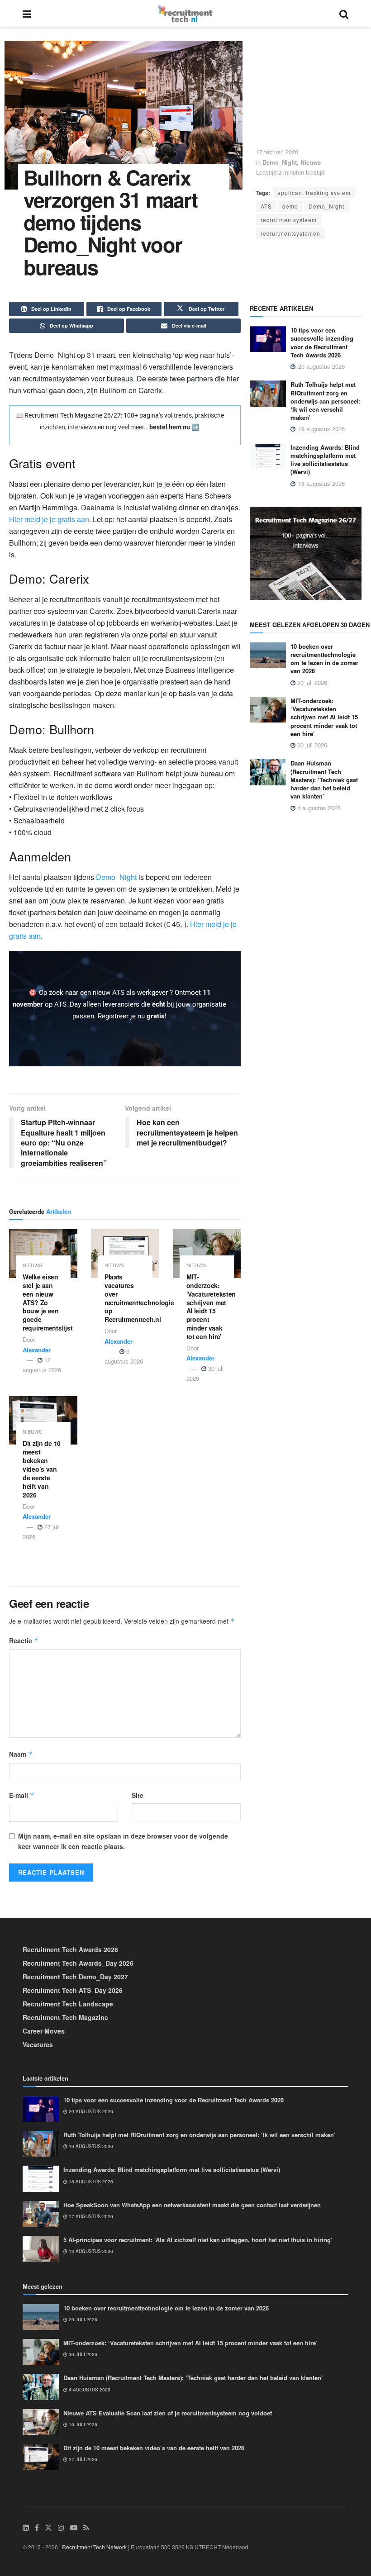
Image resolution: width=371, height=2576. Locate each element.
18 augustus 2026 (90, 2182)
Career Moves (44, 2031)
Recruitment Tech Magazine (65, 2017)
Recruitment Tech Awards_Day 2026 (78, 1963)
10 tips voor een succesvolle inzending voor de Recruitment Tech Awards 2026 (322, 342)
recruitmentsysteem (289, 220)
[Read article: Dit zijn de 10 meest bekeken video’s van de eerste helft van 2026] (43, 1421)
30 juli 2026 (311, 745)
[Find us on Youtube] (74, 2528)
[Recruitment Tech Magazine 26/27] (306, 552)
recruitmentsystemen (290, 233)
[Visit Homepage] (185, 14)
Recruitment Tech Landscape (68, 2004)
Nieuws (311, 162)
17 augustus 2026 (90, 2216)
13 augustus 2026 (90, 2251)
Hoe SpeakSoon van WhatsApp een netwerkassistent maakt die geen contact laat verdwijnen (192, 2205)
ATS (266, 206)
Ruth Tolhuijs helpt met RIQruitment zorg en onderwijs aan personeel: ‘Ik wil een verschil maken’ (326, 401)
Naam (21, 1754)
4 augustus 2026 (318, 808)
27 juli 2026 (82, 2459)
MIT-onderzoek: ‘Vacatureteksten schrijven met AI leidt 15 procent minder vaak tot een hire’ (211, 1307)
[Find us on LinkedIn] (26, 2528)
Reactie (24, 1640)
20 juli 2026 (311, 682)
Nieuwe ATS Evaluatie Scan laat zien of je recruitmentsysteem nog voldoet (168, 2413)
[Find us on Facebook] (37, 2528)
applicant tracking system (314, 192)
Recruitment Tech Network (94, 2547)
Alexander (37, 1350)
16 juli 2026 (82, 2424)
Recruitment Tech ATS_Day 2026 (73, 1990)
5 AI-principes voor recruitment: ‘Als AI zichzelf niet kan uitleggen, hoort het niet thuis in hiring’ (198, 2240)
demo (290, 206)
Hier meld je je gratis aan (49, 519)
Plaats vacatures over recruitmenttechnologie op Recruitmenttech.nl (139, 1298)
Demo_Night (280, 162)
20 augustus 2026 (90, 2111)
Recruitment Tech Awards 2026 (70, 1949)
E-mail (22, 1795)
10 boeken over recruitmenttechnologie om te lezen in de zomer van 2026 (324, 659)
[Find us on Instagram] (61, 2528)
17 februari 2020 (277, 152)
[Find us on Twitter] (48, 2528)
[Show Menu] (27, 14)
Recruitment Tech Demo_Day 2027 (75, 1977)
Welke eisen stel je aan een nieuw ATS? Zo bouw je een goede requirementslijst (48, 1302)
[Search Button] (344, 14)
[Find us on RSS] (86, 2528)
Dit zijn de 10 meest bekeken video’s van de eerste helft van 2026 (42, 1469)
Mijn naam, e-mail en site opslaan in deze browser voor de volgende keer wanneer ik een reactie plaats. (123, 1841)
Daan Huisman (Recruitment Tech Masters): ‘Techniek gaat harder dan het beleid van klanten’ (324, 779)
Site (138, 1795)
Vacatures (38, 2044)
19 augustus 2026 (90, 2146)
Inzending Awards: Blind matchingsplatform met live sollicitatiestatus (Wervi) (325, 460)
